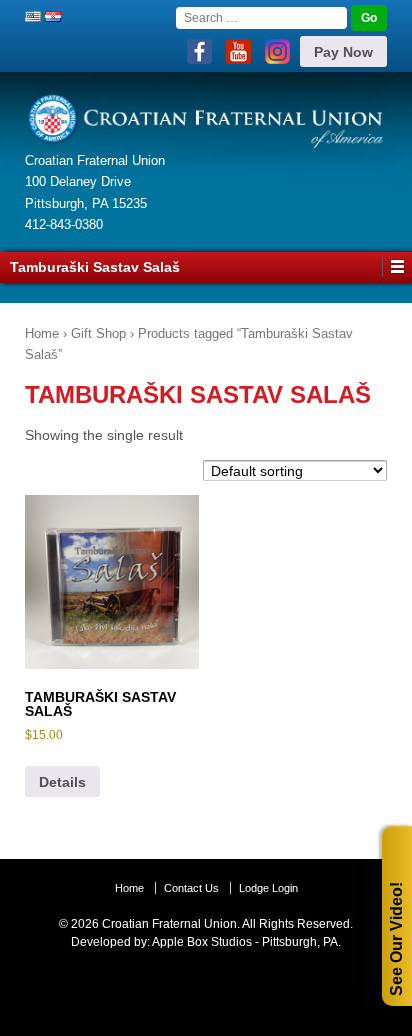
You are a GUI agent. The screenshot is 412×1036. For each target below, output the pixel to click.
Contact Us (191, 888)
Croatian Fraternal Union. (169, 924)
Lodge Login (268, 888)
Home (42, 333)
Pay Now (343, 52)
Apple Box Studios (202, 942)
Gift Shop (98, 333)
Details (62, 782)
